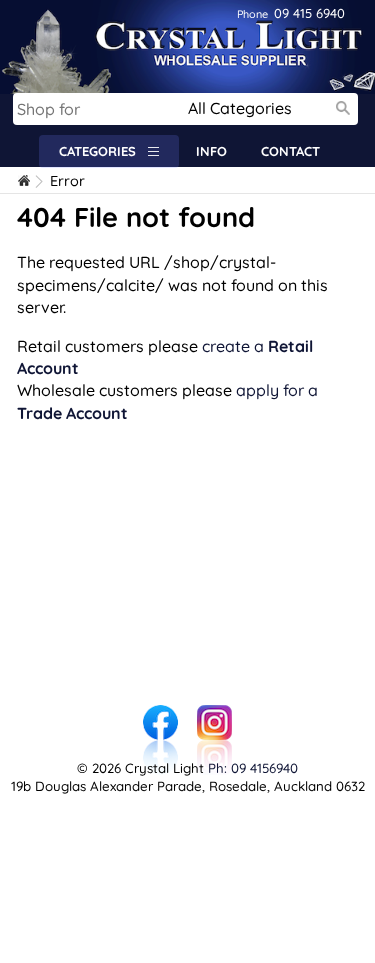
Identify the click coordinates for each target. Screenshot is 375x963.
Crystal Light (47, 10)
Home (25, 182)
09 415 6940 (291, 13)
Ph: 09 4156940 (253, 768)
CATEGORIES (103, 151)
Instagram (215, 715)
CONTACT (290, 151)
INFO (211, 151)
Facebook (161, 715)
